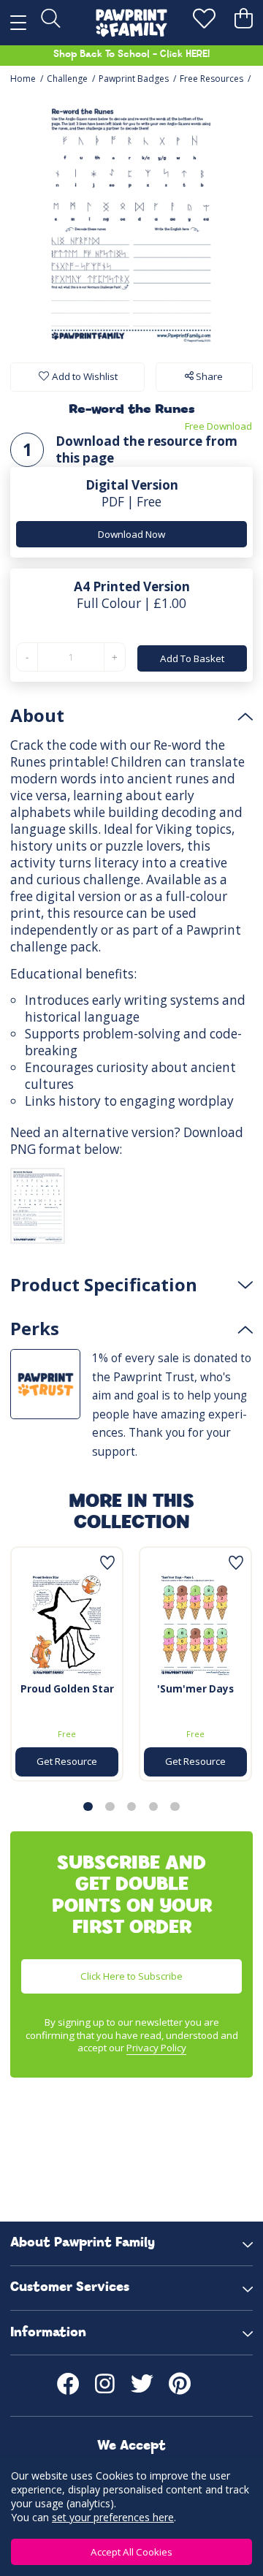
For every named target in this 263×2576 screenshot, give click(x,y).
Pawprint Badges (134, 79)
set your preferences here (113, 2517)
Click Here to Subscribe (131, 1976)
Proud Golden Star (67, 1689)
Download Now (131, 534)
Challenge (67, 79)
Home (23, 79)
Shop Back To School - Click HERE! (131, 54)
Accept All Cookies (131, 2552)
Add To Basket (192, 658)
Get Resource (67, 1761)
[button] (88, 1806)
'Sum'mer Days (195, 1689)
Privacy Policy (156, 2048)
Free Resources (211, 79)
